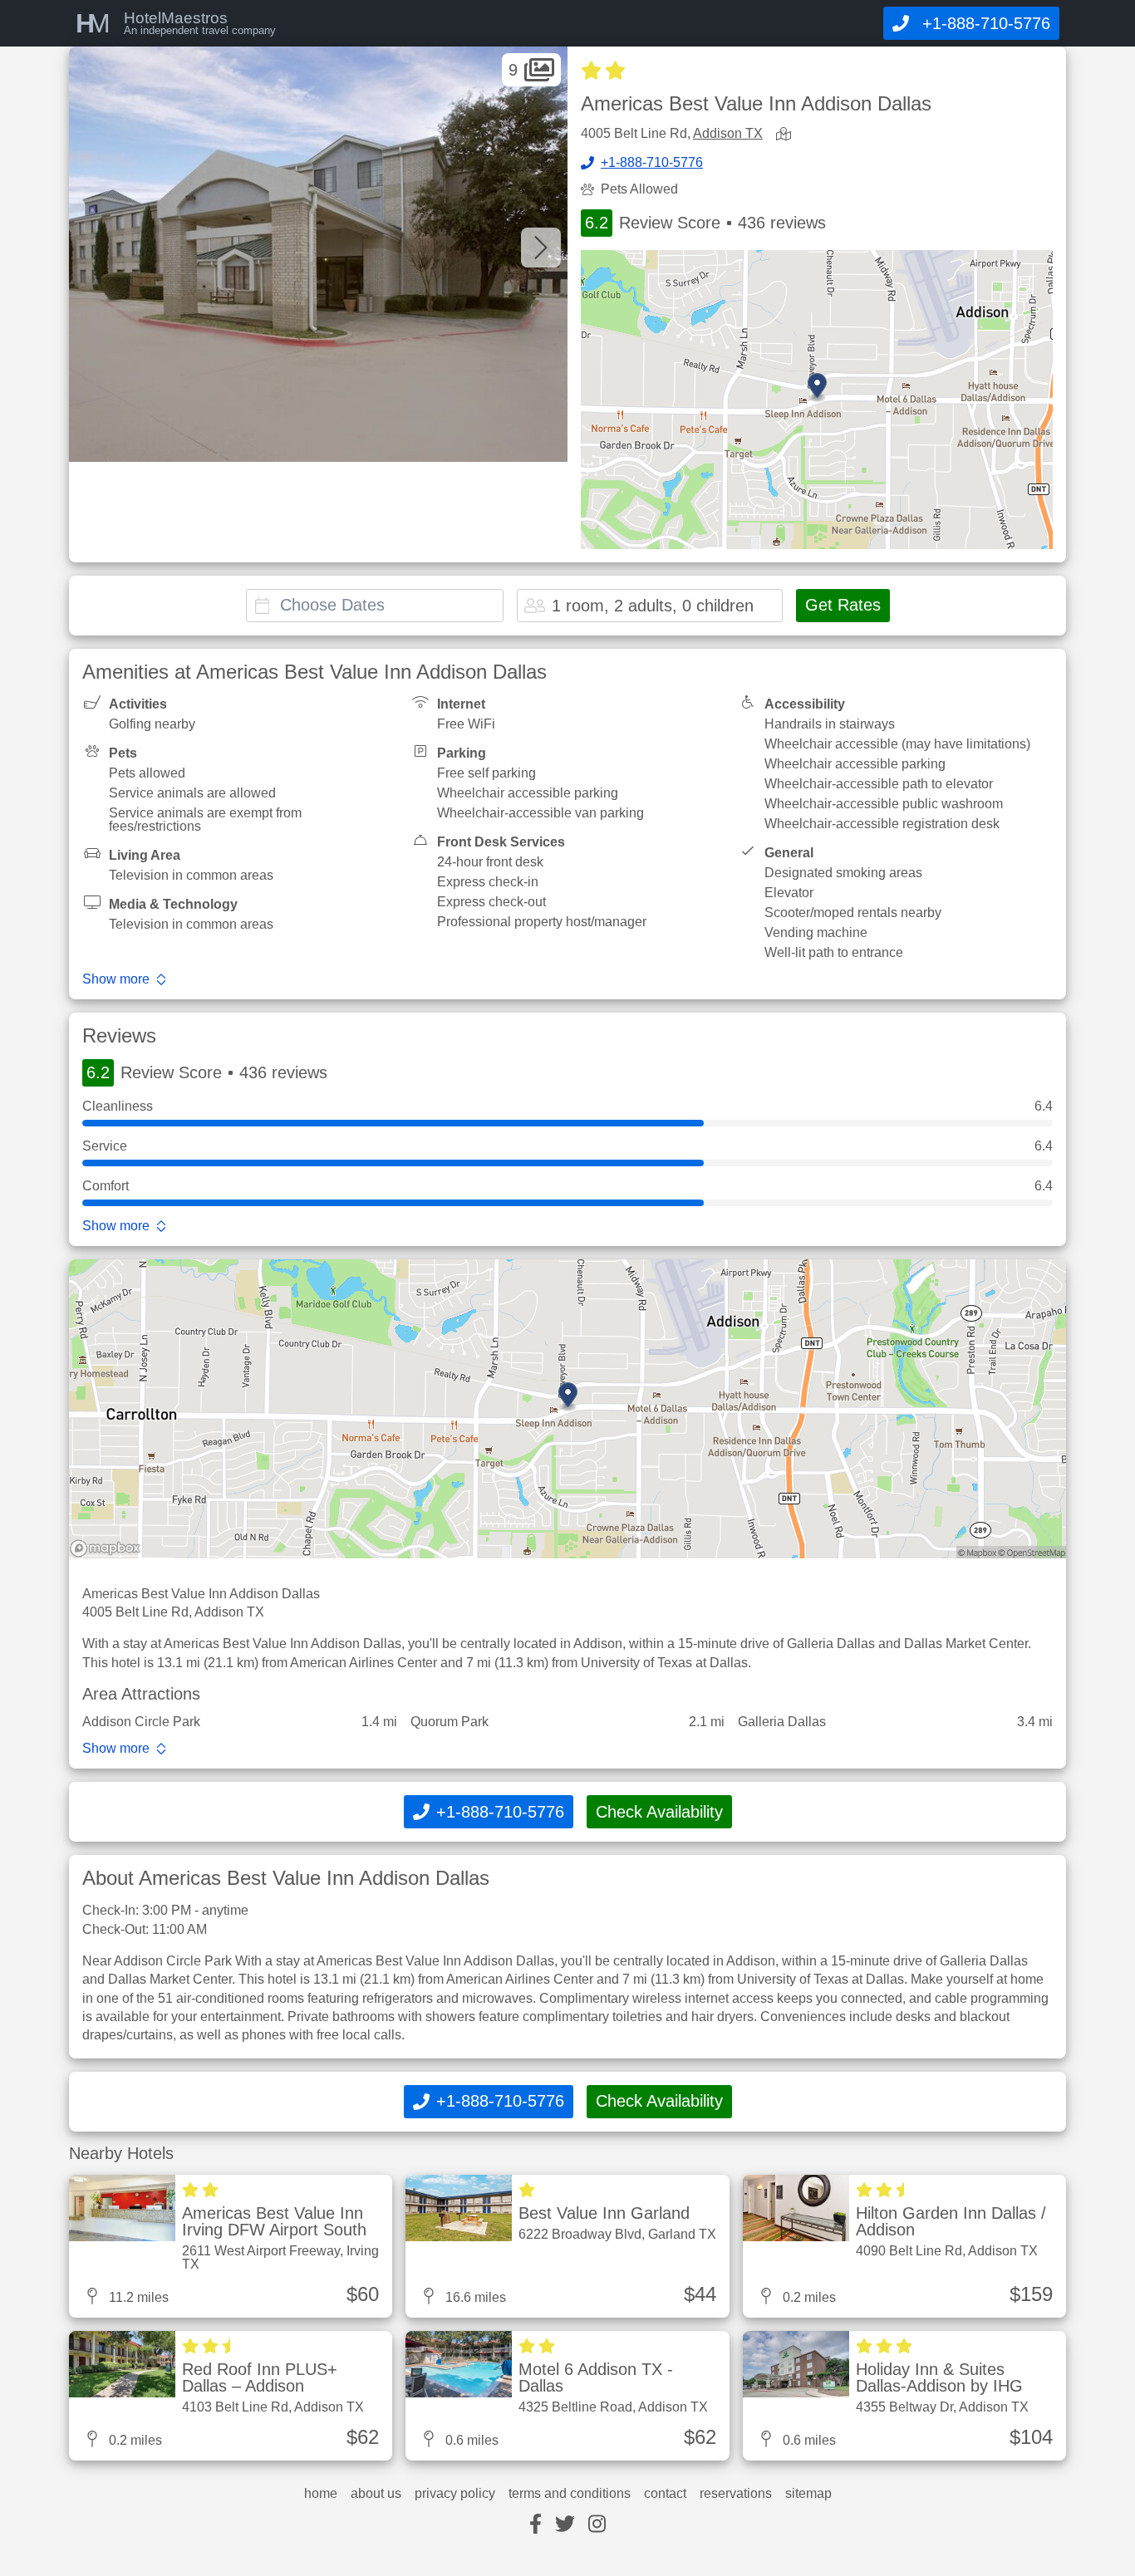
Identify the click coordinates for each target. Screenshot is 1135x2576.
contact (665, 2494)
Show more (116, 979)
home (321, 2494)
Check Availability (659, 1812)
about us (376, 2494)
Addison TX (728, 133)
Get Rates (843, 605)
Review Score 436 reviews (705, 223)
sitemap (808, 2494)
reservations (736, 2494)
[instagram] (597, 2525)
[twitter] (565, 2525)
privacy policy (455, 2494)
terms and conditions (570, 2494)
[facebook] (536, 2525)
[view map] (787, 135)
